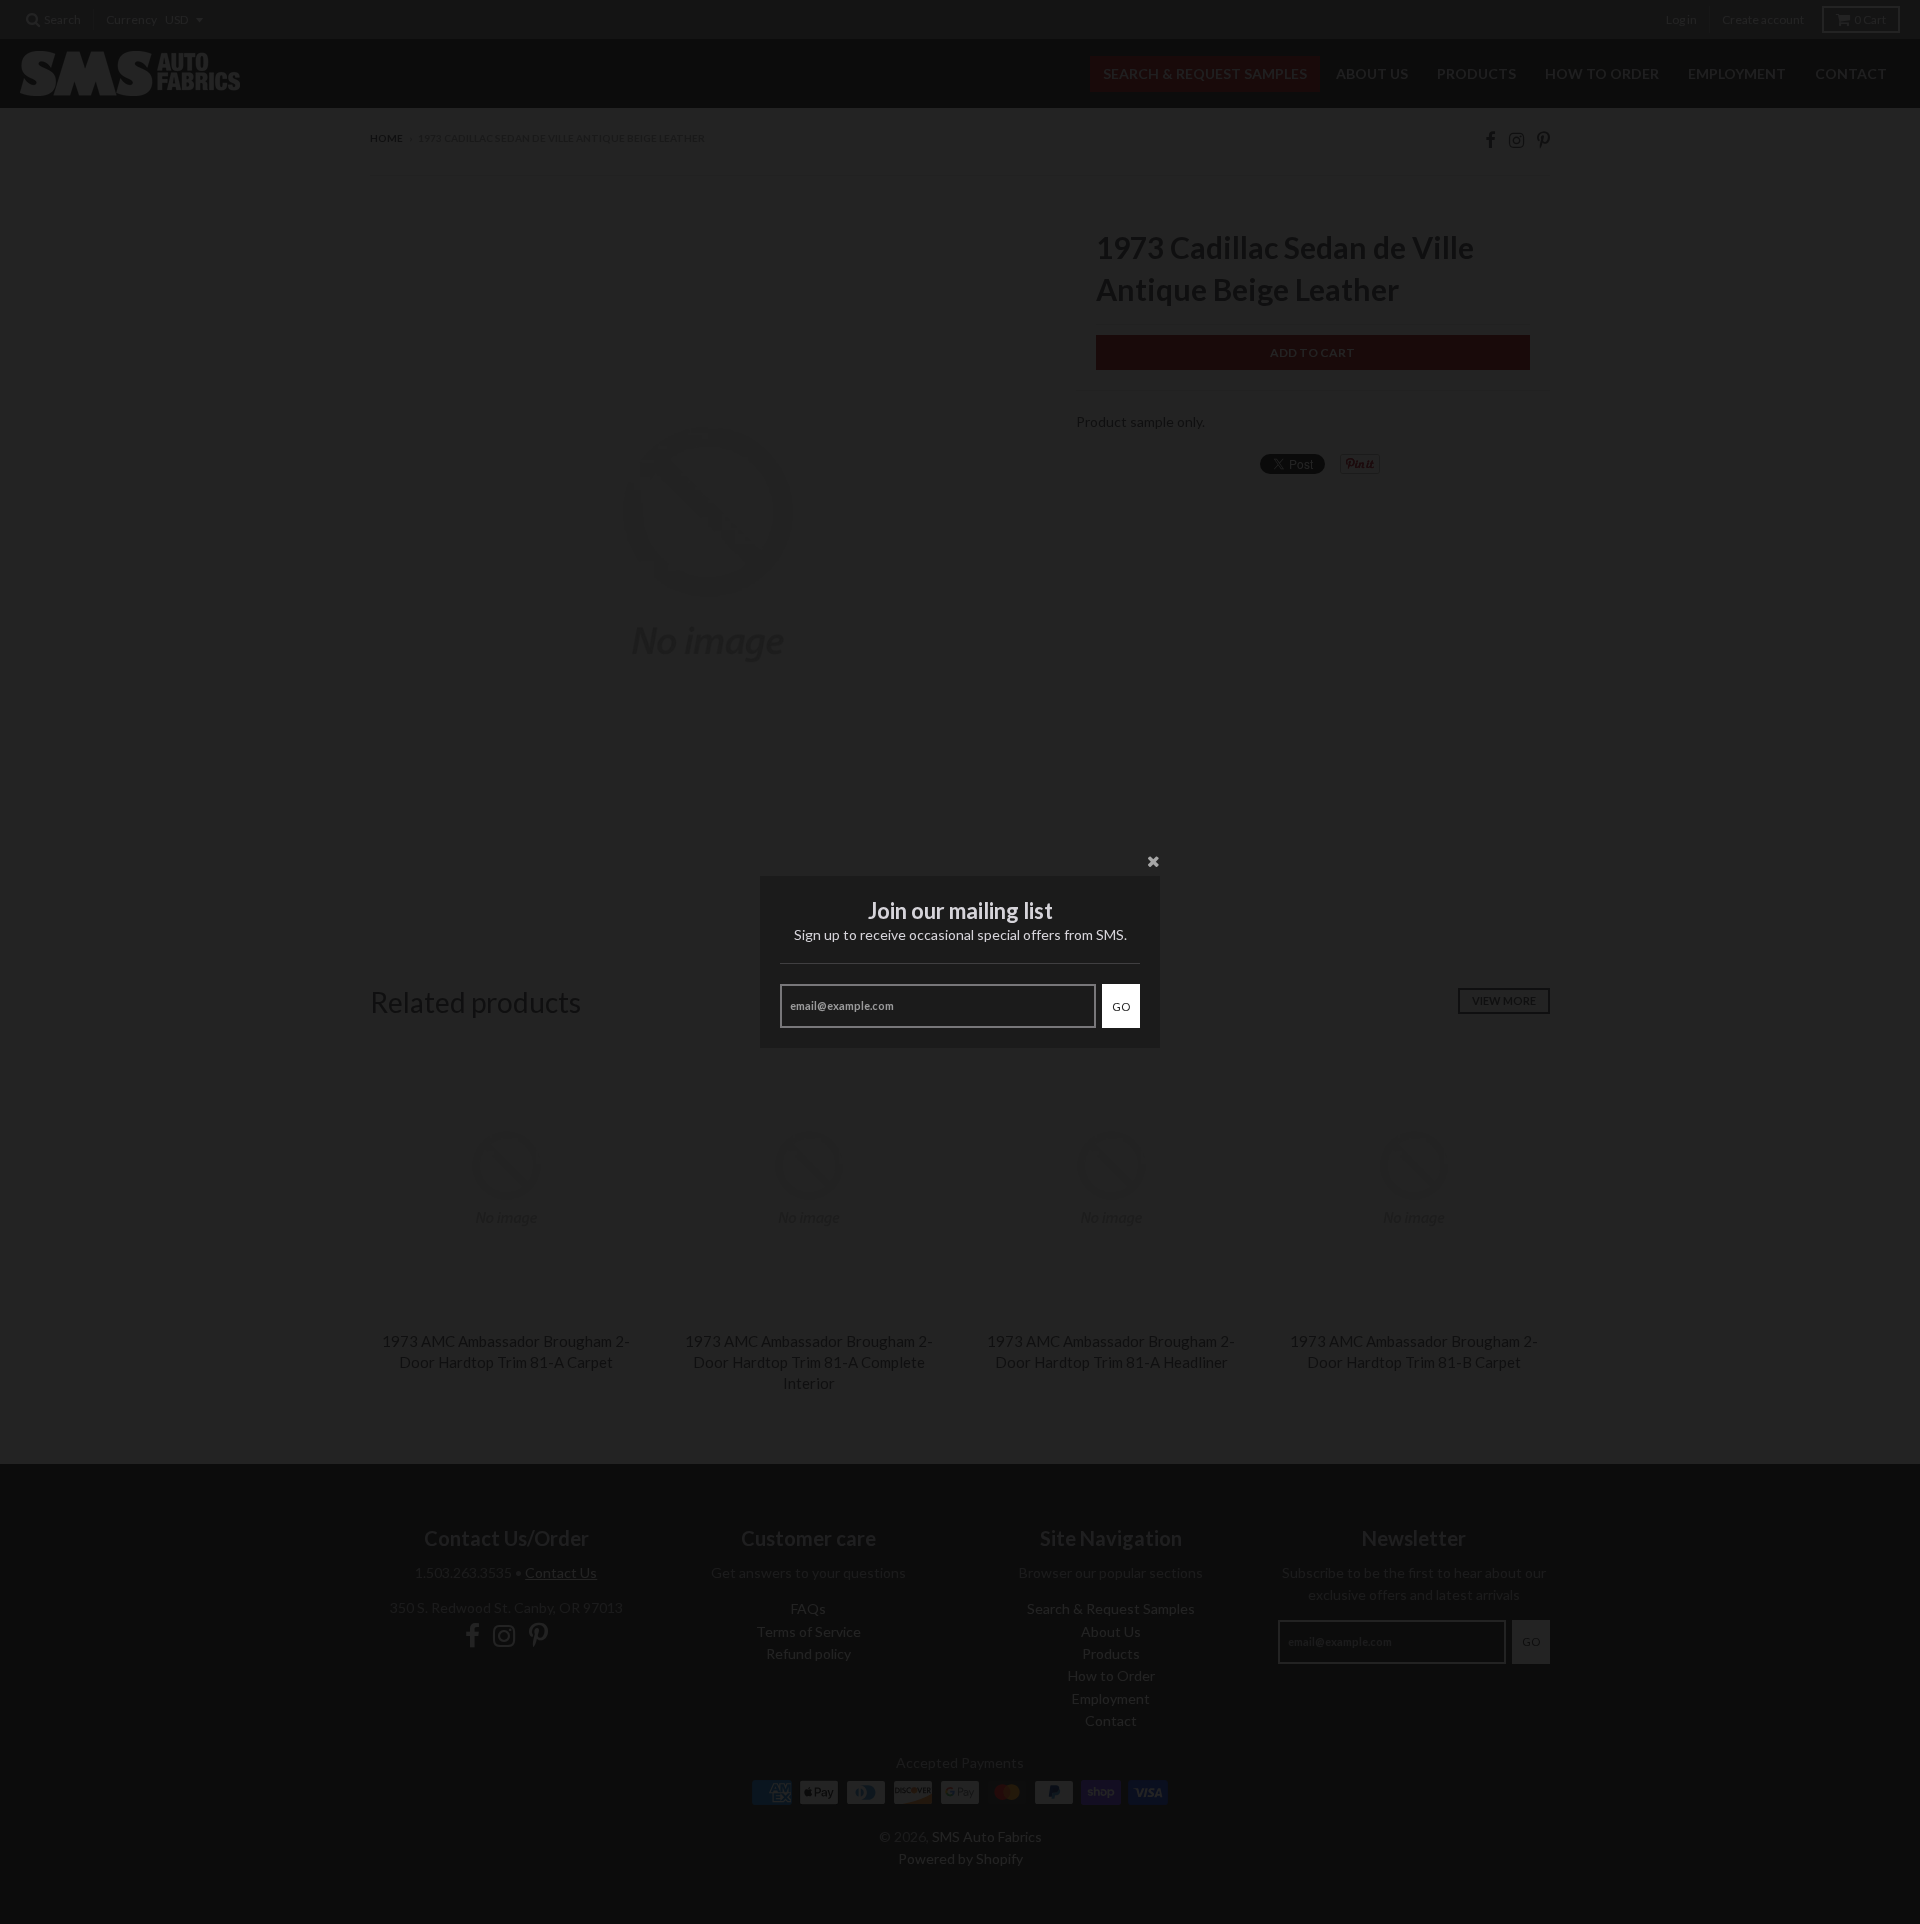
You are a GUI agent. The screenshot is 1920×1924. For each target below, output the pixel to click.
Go (1121, 1006)
